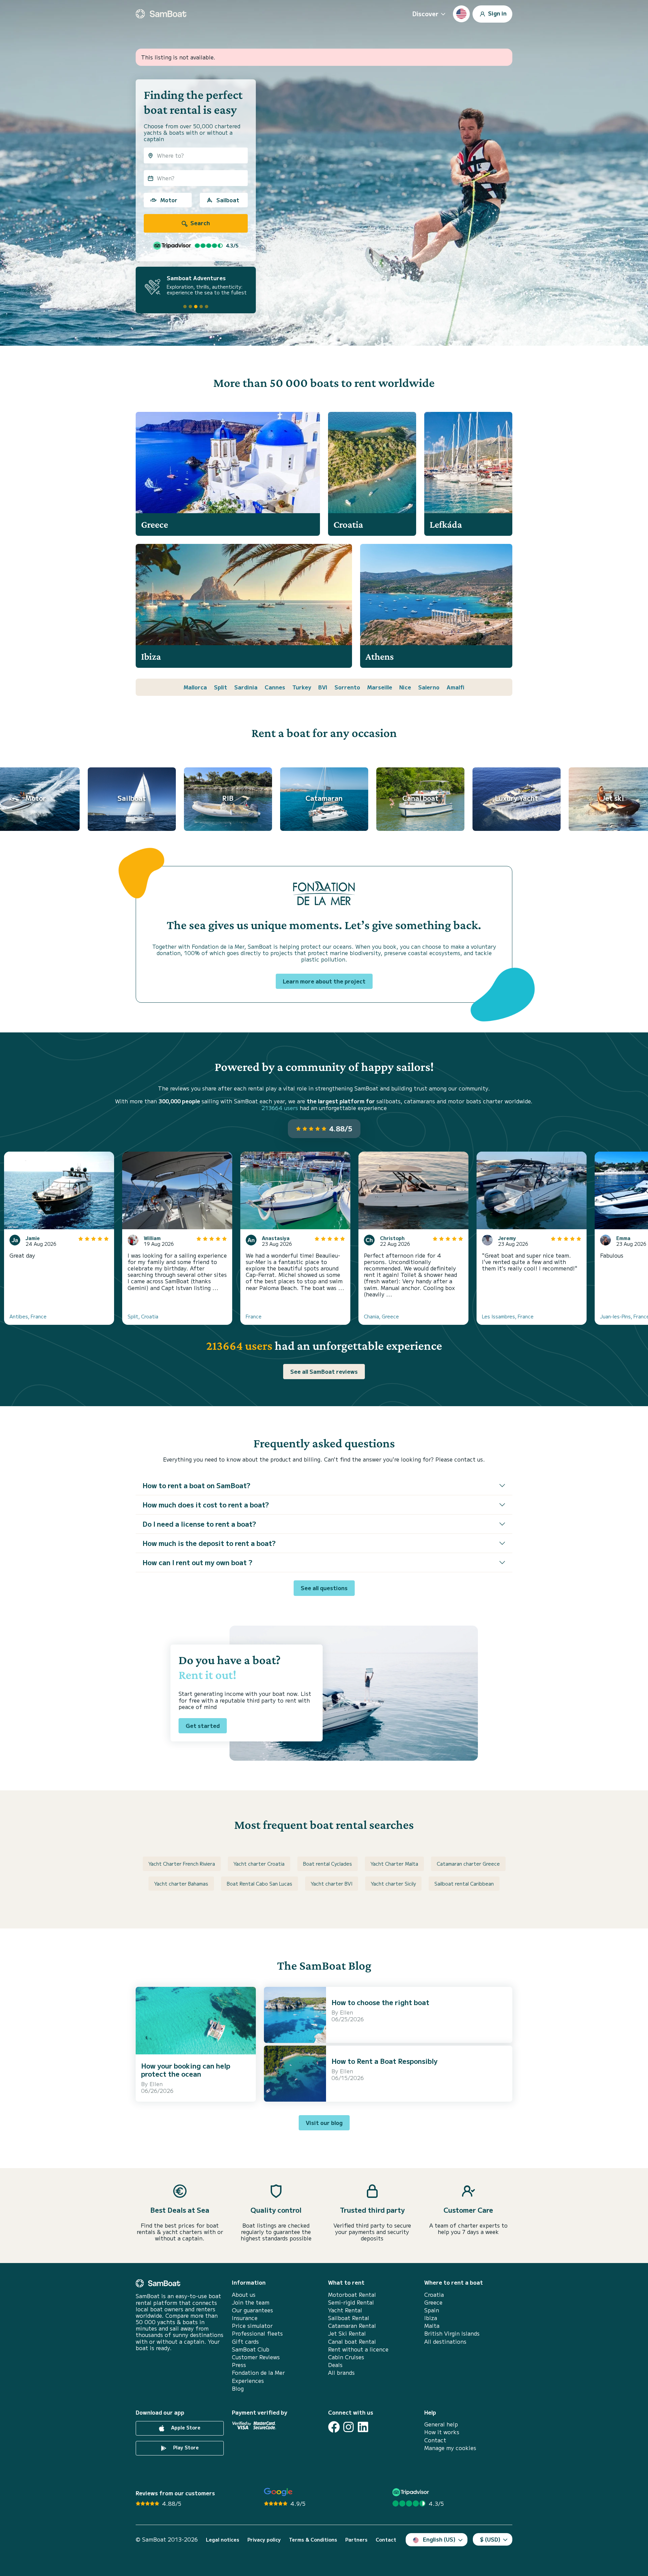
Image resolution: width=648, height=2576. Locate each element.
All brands (341, 2373)
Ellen (156, 2084)
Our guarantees (252, 2310)
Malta (432, 2326)
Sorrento (347, 687)
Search (199, 223)
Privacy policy (264, 2540)
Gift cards (245, 2342)
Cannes (275, 687)
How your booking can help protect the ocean (186, 2070)
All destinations (445, 2342)
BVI (323, 687)
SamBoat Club (251, 2349)
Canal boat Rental (352, 2342)
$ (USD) (490, 2539)
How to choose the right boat (380, 2002)
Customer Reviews (256, 2357)
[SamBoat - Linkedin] (363, 2427)
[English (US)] (461, 14)
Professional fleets (257, 2333)
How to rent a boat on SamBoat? (196, 1485)
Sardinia (246, 687)
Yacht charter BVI (332, 1884)
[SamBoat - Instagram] (348, 2427)
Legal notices (223, 2540)
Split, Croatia (143, 1316)
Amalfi (455, 687)
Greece (433, 2302)
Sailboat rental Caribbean (464, 1884)
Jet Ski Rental (347, 2333)
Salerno (429, 687)
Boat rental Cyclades (328, 1864)
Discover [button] (425, 14)
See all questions (324, 1588)
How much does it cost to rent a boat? (206, 1505)
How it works (442, 2432)
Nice (405, 687)
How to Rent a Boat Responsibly (384, 2061)
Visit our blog (324, 2123)
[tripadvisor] (412, 2492)
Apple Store (185, 2427)
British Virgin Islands (452, 2333)
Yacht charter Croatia (259, 1864)
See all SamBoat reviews (324, 1371)
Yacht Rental (345, 2310)
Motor (169, 200)
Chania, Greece (381, 1316)
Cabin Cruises (346, 2357)
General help (441, 2424)
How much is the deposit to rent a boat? (209, 1543)
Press (239, 2365)
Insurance (245, 2318)
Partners (356, 2540)
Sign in (497, 13)
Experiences (248, 2381)
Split (221, 687)
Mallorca (195, 687)
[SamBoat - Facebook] (334, 2427)
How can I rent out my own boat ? (197, 1562)
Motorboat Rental (352, 2295)
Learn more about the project (324, 981)
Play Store (185, 2447)
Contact (435, 2440)
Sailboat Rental (349, 2318)
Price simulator (252, 2326)
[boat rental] (161, 14)
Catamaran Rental (352, 2326)
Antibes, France (28, 1316)
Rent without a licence (358, 2349)
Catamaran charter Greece (468, 1864)
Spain (432, 2310)
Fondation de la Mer (258, 2373)
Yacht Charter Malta (394, 1864)
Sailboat (228, 200)
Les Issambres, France (508, 1316)
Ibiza (431, 2318)
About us (244, 2295)
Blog (238, 2388)
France (254, 1316)
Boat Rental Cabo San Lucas (260, 1884)
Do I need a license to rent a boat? (199, 1524)
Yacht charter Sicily (393, 1884)
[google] (278, 2492)
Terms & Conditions (313, 2540)
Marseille (380, 687)
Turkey (302, 687)
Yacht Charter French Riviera (182, 1864)
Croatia (434, 2295)
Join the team (251, 2302)
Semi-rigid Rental (351, 2302)
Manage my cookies (450, 2448)
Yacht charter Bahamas (181, 1884)
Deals (335, 2365)
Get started (203, 1726)
